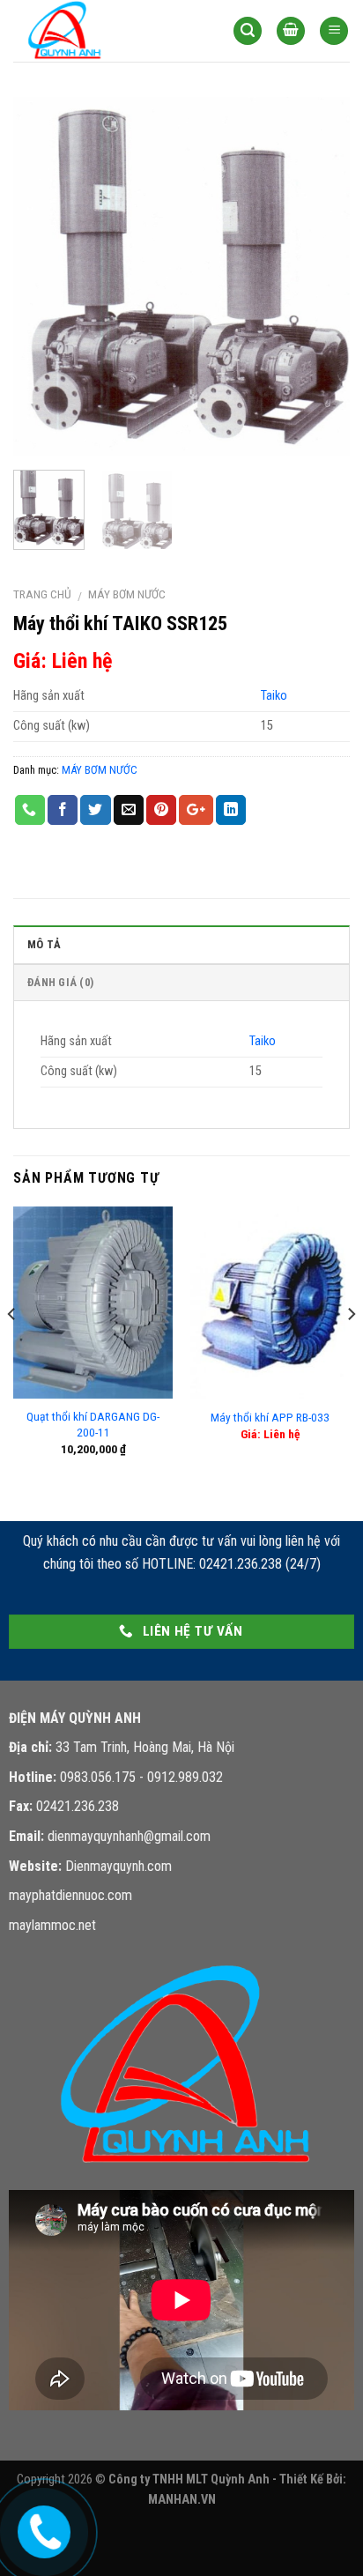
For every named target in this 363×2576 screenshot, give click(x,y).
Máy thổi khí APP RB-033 (270, 1417)
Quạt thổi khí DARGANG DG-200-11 (93, 1424)
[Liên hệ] (41, 2528)
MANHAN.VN (182, 2500)
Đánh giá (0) (60, 982)
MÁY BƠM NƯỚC (127, 594)
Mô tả (44, 944)
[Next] (321, 277)
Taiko (274, 696)
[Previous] (42, 277)
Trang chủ (42, 594)
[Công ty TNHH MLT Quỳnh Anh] (101, 31)
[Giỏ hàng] (291, 31)
